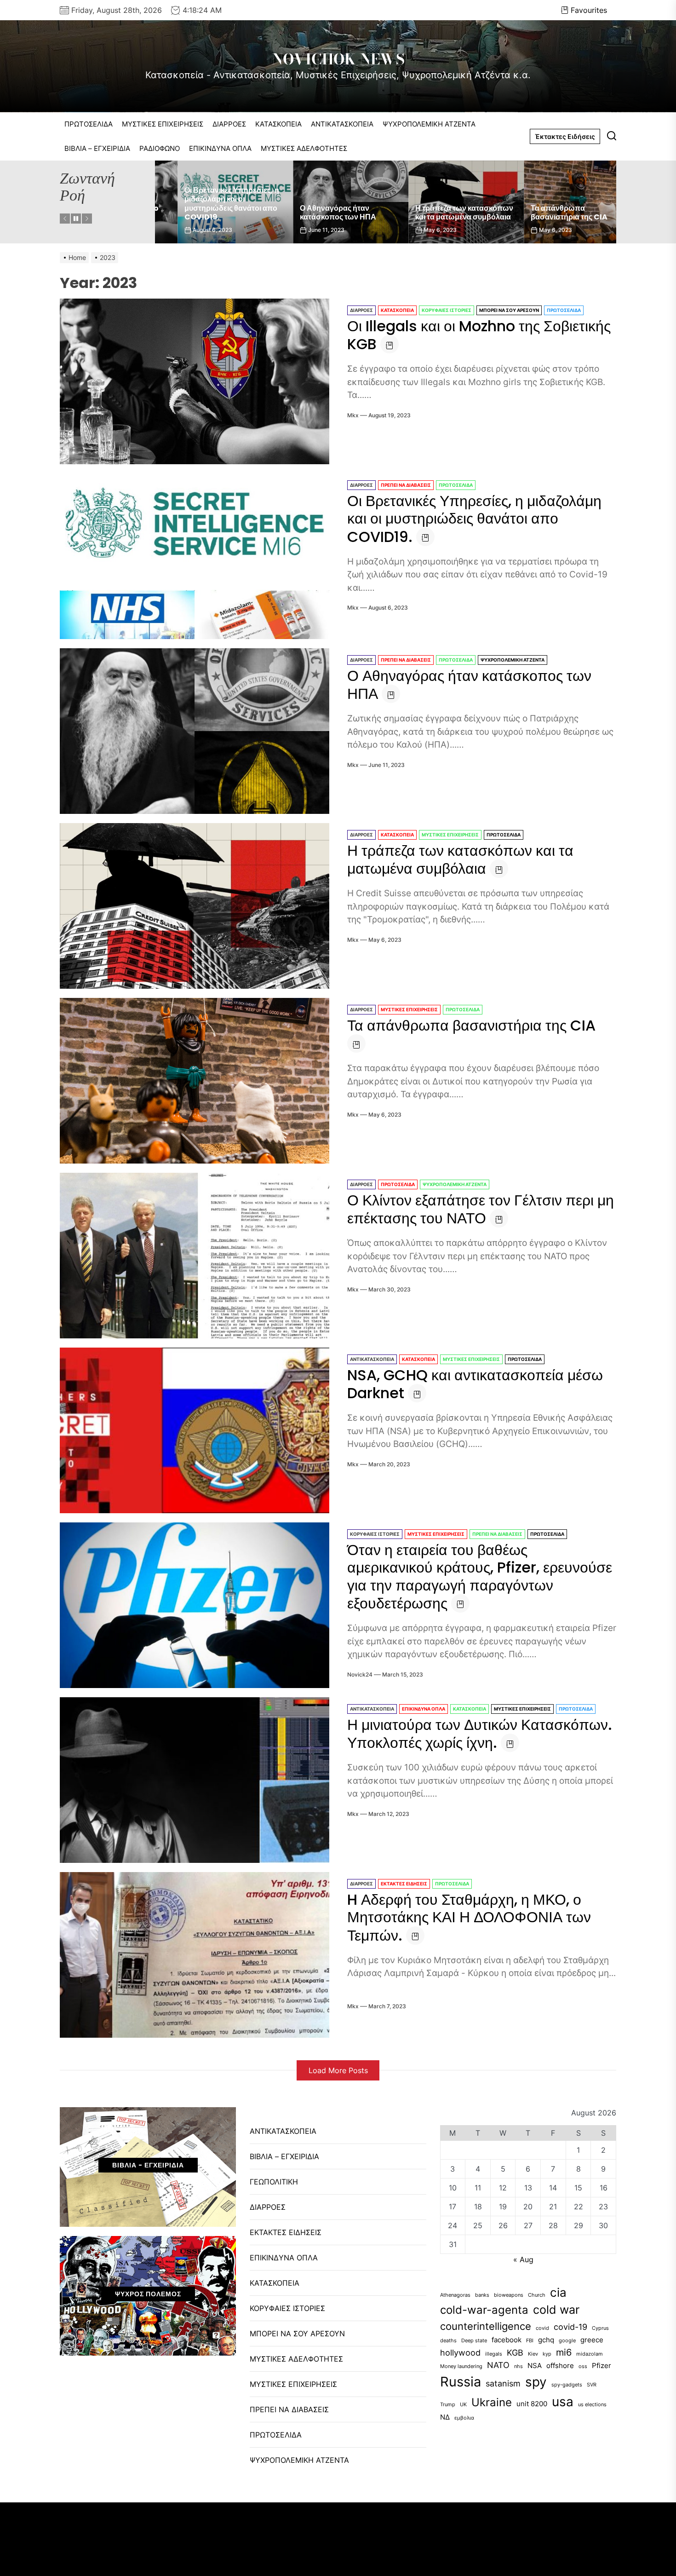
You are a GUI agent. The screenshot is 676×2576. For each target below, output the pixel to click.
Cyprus (600, 2328)
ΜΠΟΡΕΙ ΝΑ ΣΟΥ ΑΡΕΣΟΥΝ (509, 310)
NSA (535, 2366)
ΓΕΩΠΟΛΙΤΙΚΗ (274, 2182)
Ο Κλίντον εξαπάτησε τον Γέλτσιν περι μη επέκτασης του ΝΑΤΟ (481, 1209)
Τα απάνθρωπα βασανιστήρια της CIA (431, 213)
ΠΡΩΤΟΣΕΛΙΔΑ (89, 124)
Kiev (533, 2354)
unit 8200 (532, 2404)
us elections (592, 2405)
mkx (353, 415)
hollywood (460, 2353)
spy (536, 2382)
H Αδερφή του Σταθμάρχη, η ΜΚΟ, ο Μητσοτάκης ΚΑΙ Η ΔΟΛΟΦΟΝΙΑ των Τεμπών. (469, 1917)
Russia (461, 2382)
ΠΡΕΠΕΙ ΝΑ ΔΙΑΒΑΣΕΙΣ (406, 485)
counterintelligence (486, 2326)
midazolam (590, 2354)
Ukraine (492, 2402)
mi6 (564, 2352)
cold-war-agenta (484, 2310)
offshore (560, 2366)
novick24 (360, 1674)
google (567, 2341)
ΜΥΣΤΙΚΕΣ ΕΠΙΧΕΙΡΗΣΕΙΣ (163, 124)
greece (592, 2340)
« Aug (523, 2259)
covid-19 (570, 2327)
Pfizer (602, 2366)
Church (537, 2295)
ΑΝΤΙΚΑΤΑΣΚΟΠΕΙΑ (342, 124)
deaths (448, 2341)
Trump (448, 2405)
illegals (494, 2354)
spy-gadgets (567, 2385)
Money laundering (461, 2366)
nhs (518, 2366)
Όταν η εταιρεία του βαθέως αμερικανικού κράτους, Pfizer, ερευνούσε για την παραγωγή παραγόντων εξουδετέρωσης (480, 1576)
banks (482, 2295)
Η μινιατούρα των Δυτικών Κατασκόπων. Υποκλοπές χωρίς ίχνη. (480, 1734)
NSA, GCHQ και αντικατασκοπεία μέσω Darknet (475, 1384)
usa (563, 2402)
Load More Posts (338, 2070)
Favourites (589, 10)
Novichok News (338, 59)
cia (558, 2292)
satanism (503, 2383)
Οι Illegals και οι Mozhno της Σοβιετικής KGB (553, 213)
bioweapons (509, 2295)
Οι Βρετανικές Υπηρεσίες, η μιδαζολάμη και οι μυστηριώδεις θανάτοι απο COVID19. (474, 519)
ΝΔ (445, 2417)
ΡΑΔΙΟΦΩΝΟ (160, 148)
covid (542, 2328)
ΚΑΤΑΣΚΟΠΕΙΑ (278, 124)
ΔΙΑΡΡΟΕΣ (229, 124)
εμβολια (464, 2418)
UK (463, 2405)
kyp (547, 2354)
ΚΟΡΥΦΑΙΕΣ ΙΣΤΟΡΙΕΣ (447, 310)
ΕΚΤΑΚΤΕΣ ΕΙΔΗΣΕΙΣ (404, 1884)
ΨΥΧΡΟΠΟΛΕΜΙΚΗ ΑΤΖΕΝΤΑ (429, 124)
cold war (556, 2310)
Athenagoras (455, 2295)
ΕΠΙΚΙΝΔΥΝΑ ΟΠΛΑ (220, 148)
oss (583, 2366)
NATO (498, 2365)
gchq (546, 2340)
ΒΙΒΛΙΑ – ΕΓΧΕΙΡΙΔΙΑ (97, 148)
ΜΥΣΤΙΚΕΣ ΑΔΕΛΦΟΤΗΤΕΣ (304, 148)
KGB (515, 2353)
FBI (530, 2341)
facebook (507, 2340)
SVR (592, 2385)
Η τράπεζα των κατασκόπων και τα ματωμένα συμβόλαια (326, 213)
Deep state (474, 2341)
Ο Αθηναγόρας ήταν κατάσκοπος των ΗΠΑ (200, 213)
